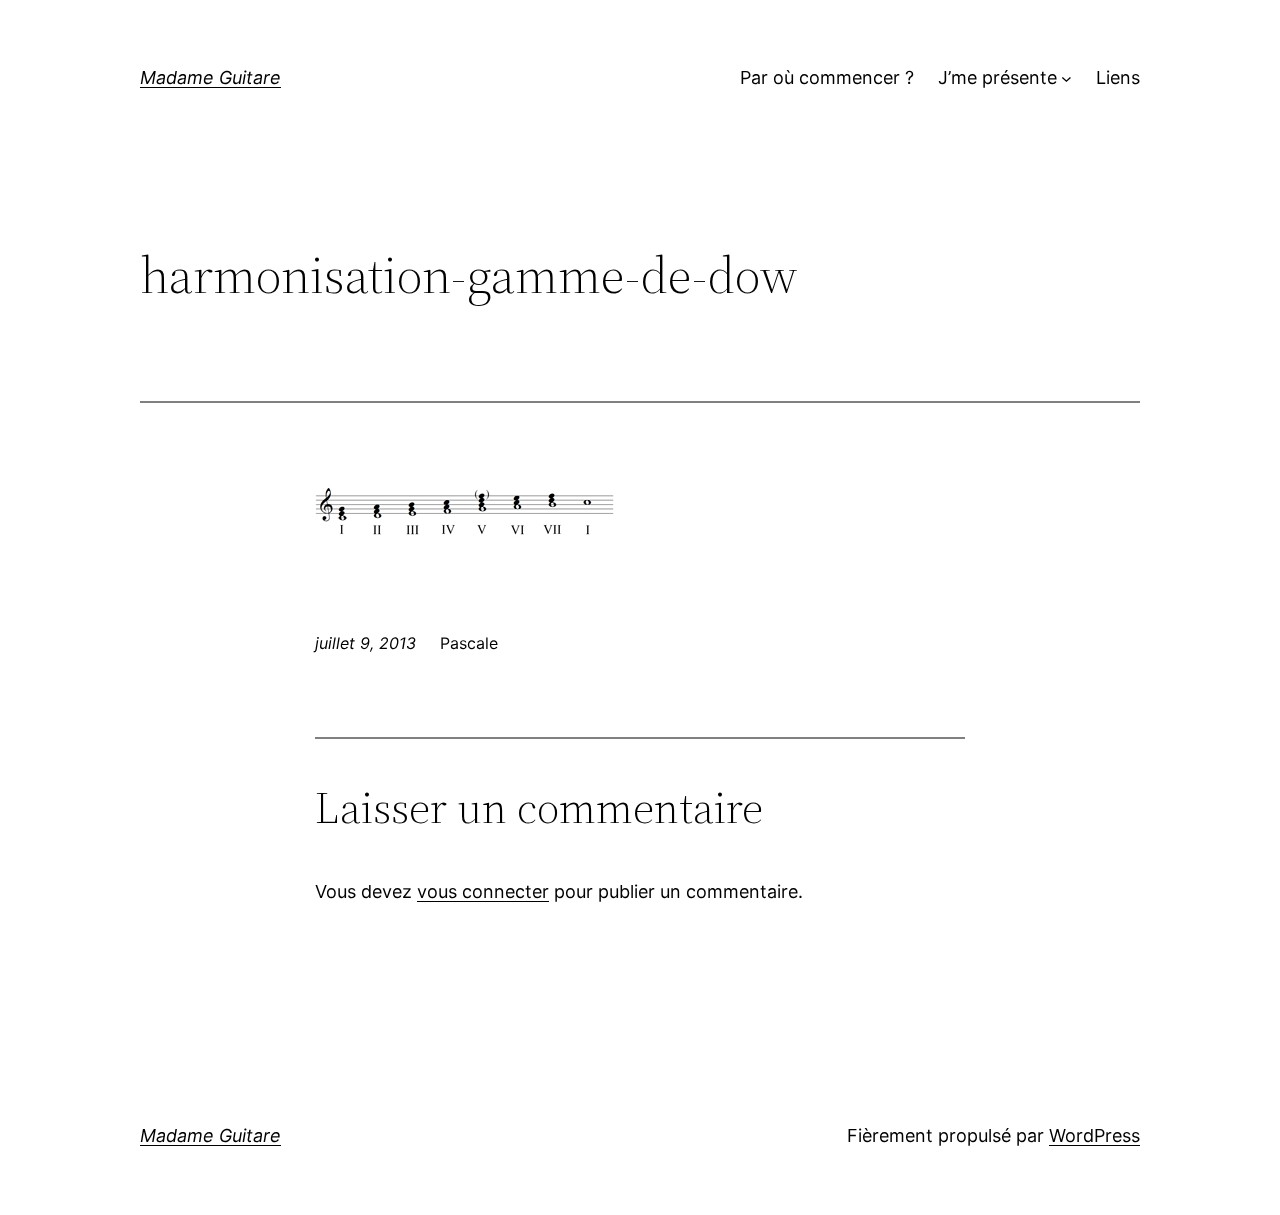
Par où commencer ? (827, 77)
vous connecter (483, 891)
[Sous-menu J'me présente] (1066, 78)
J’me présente (997, 77)
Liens (1118, 77)
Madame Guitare (210, 77)
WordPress (1094, 1135)
